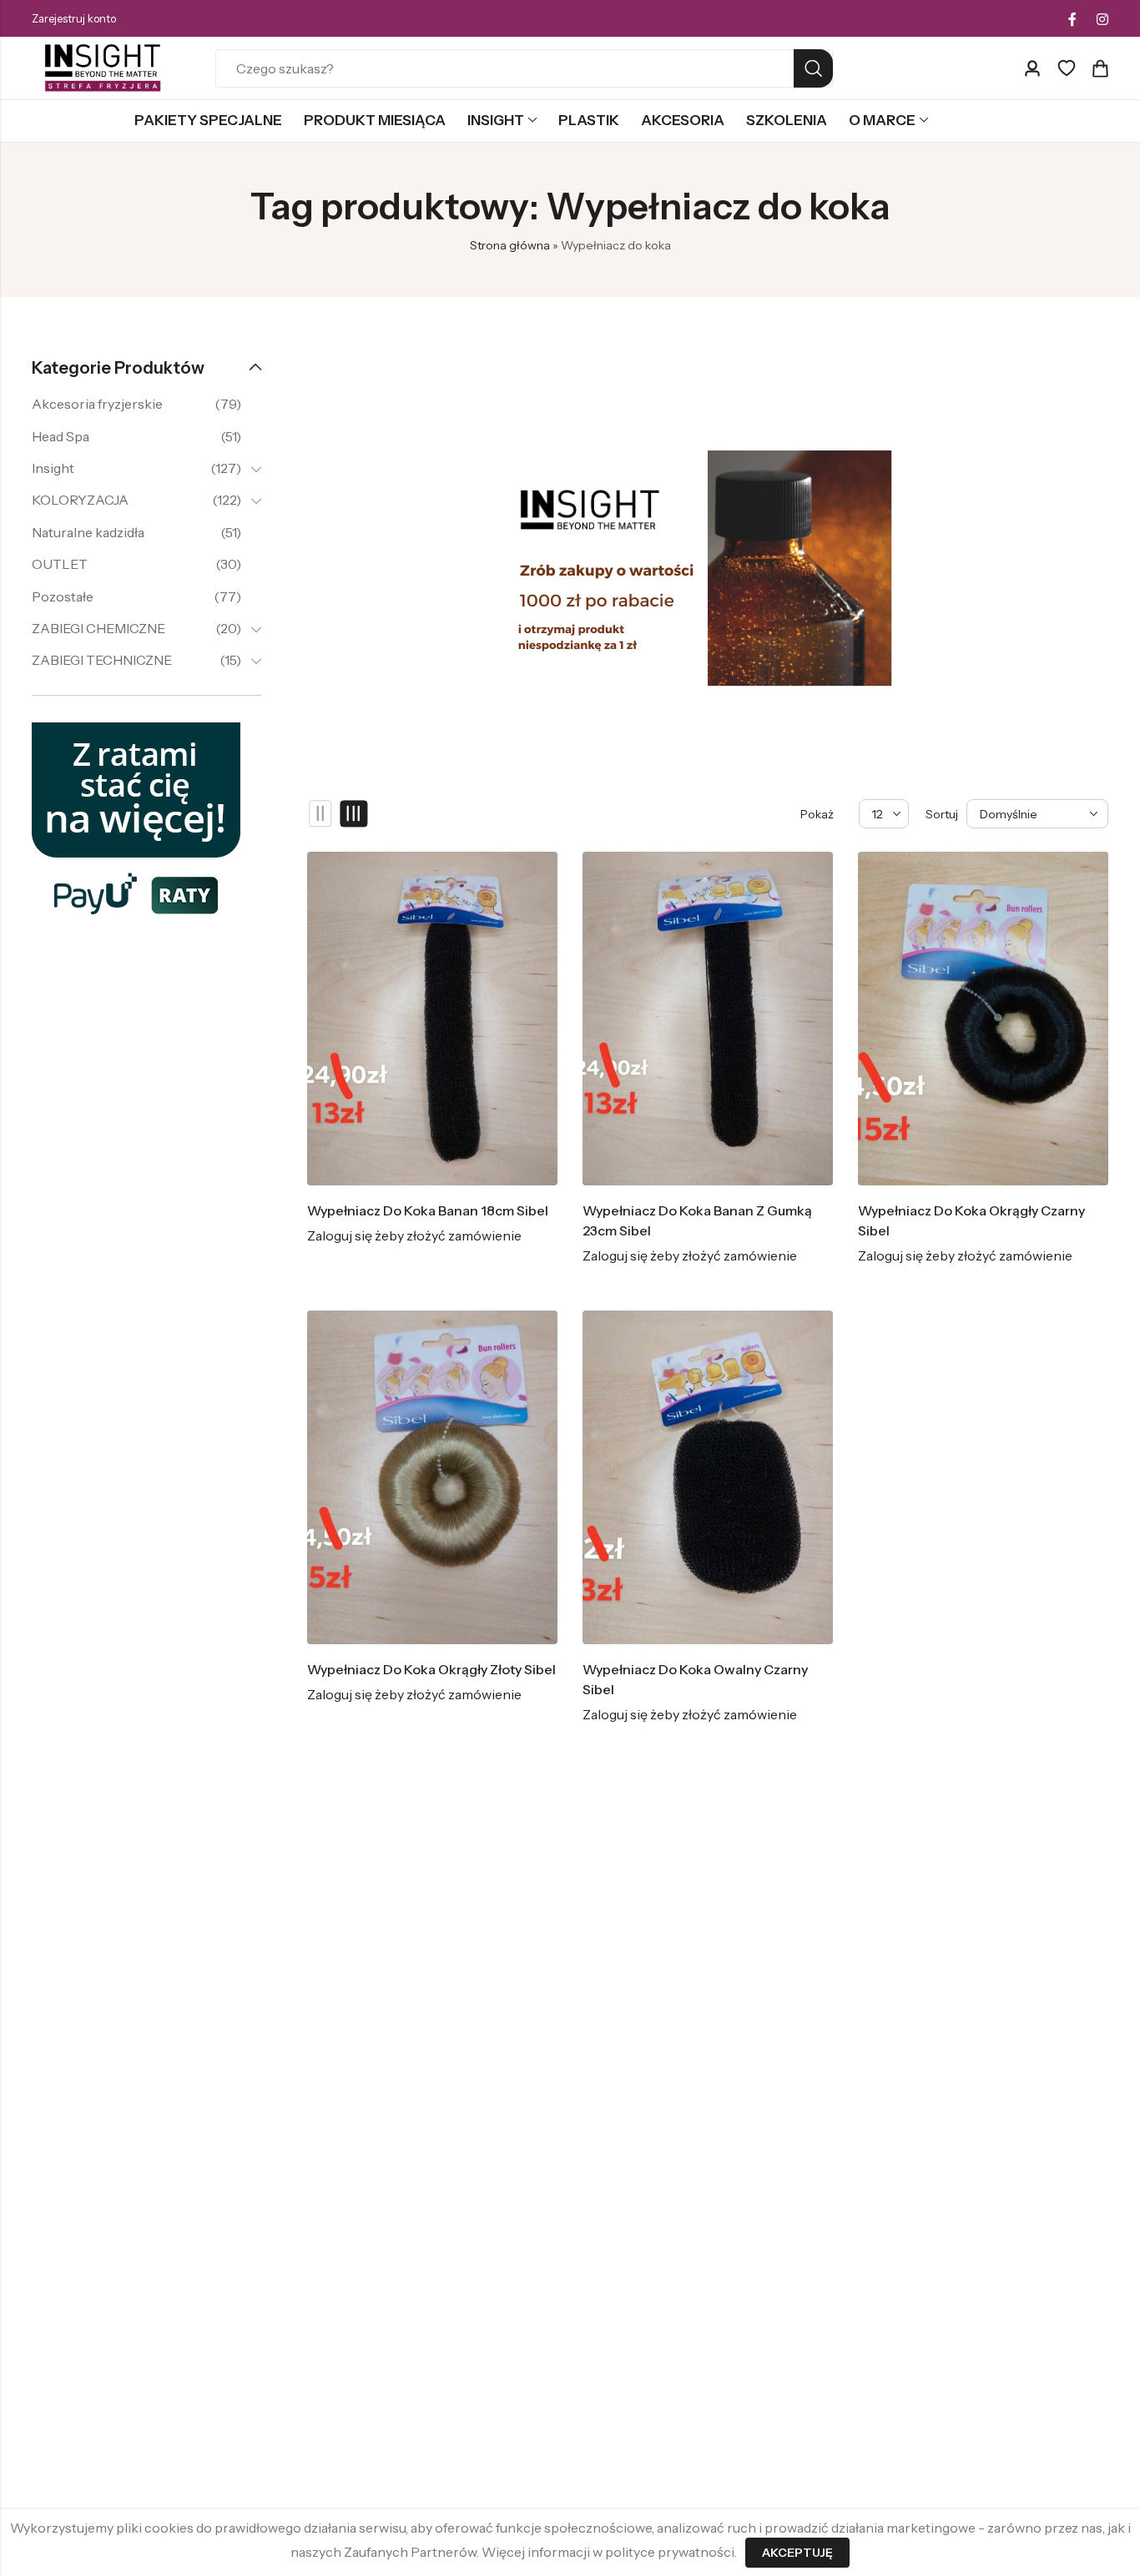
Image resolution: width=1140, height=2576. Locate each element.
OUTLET (60, 564)
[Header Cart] (1100, 68)
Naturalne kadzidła (88, 532)
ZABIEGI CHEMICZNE (98, 628)
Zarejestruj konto (74, 18)
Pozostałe (63, 596)
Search (813, 68)
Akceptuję (797, 2553)
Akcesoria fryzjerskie (97, 404)
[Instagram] (1102, 19)
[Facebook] (1072, 19)
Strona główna (510, 245)
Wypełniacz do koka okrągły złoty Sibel (431, 1669)
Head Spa (61, 436)
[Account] (1032, 69)
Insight (53, 468)
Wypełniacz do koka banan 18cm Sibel (428, 1210)
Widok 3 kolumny (354, 814)
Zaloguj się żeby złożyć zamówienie (414, 1235)
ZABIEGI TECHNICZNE (102, 660)
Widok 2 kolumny (321, 814)
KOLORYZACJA (80, 500)
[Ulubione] (1067, 68)
